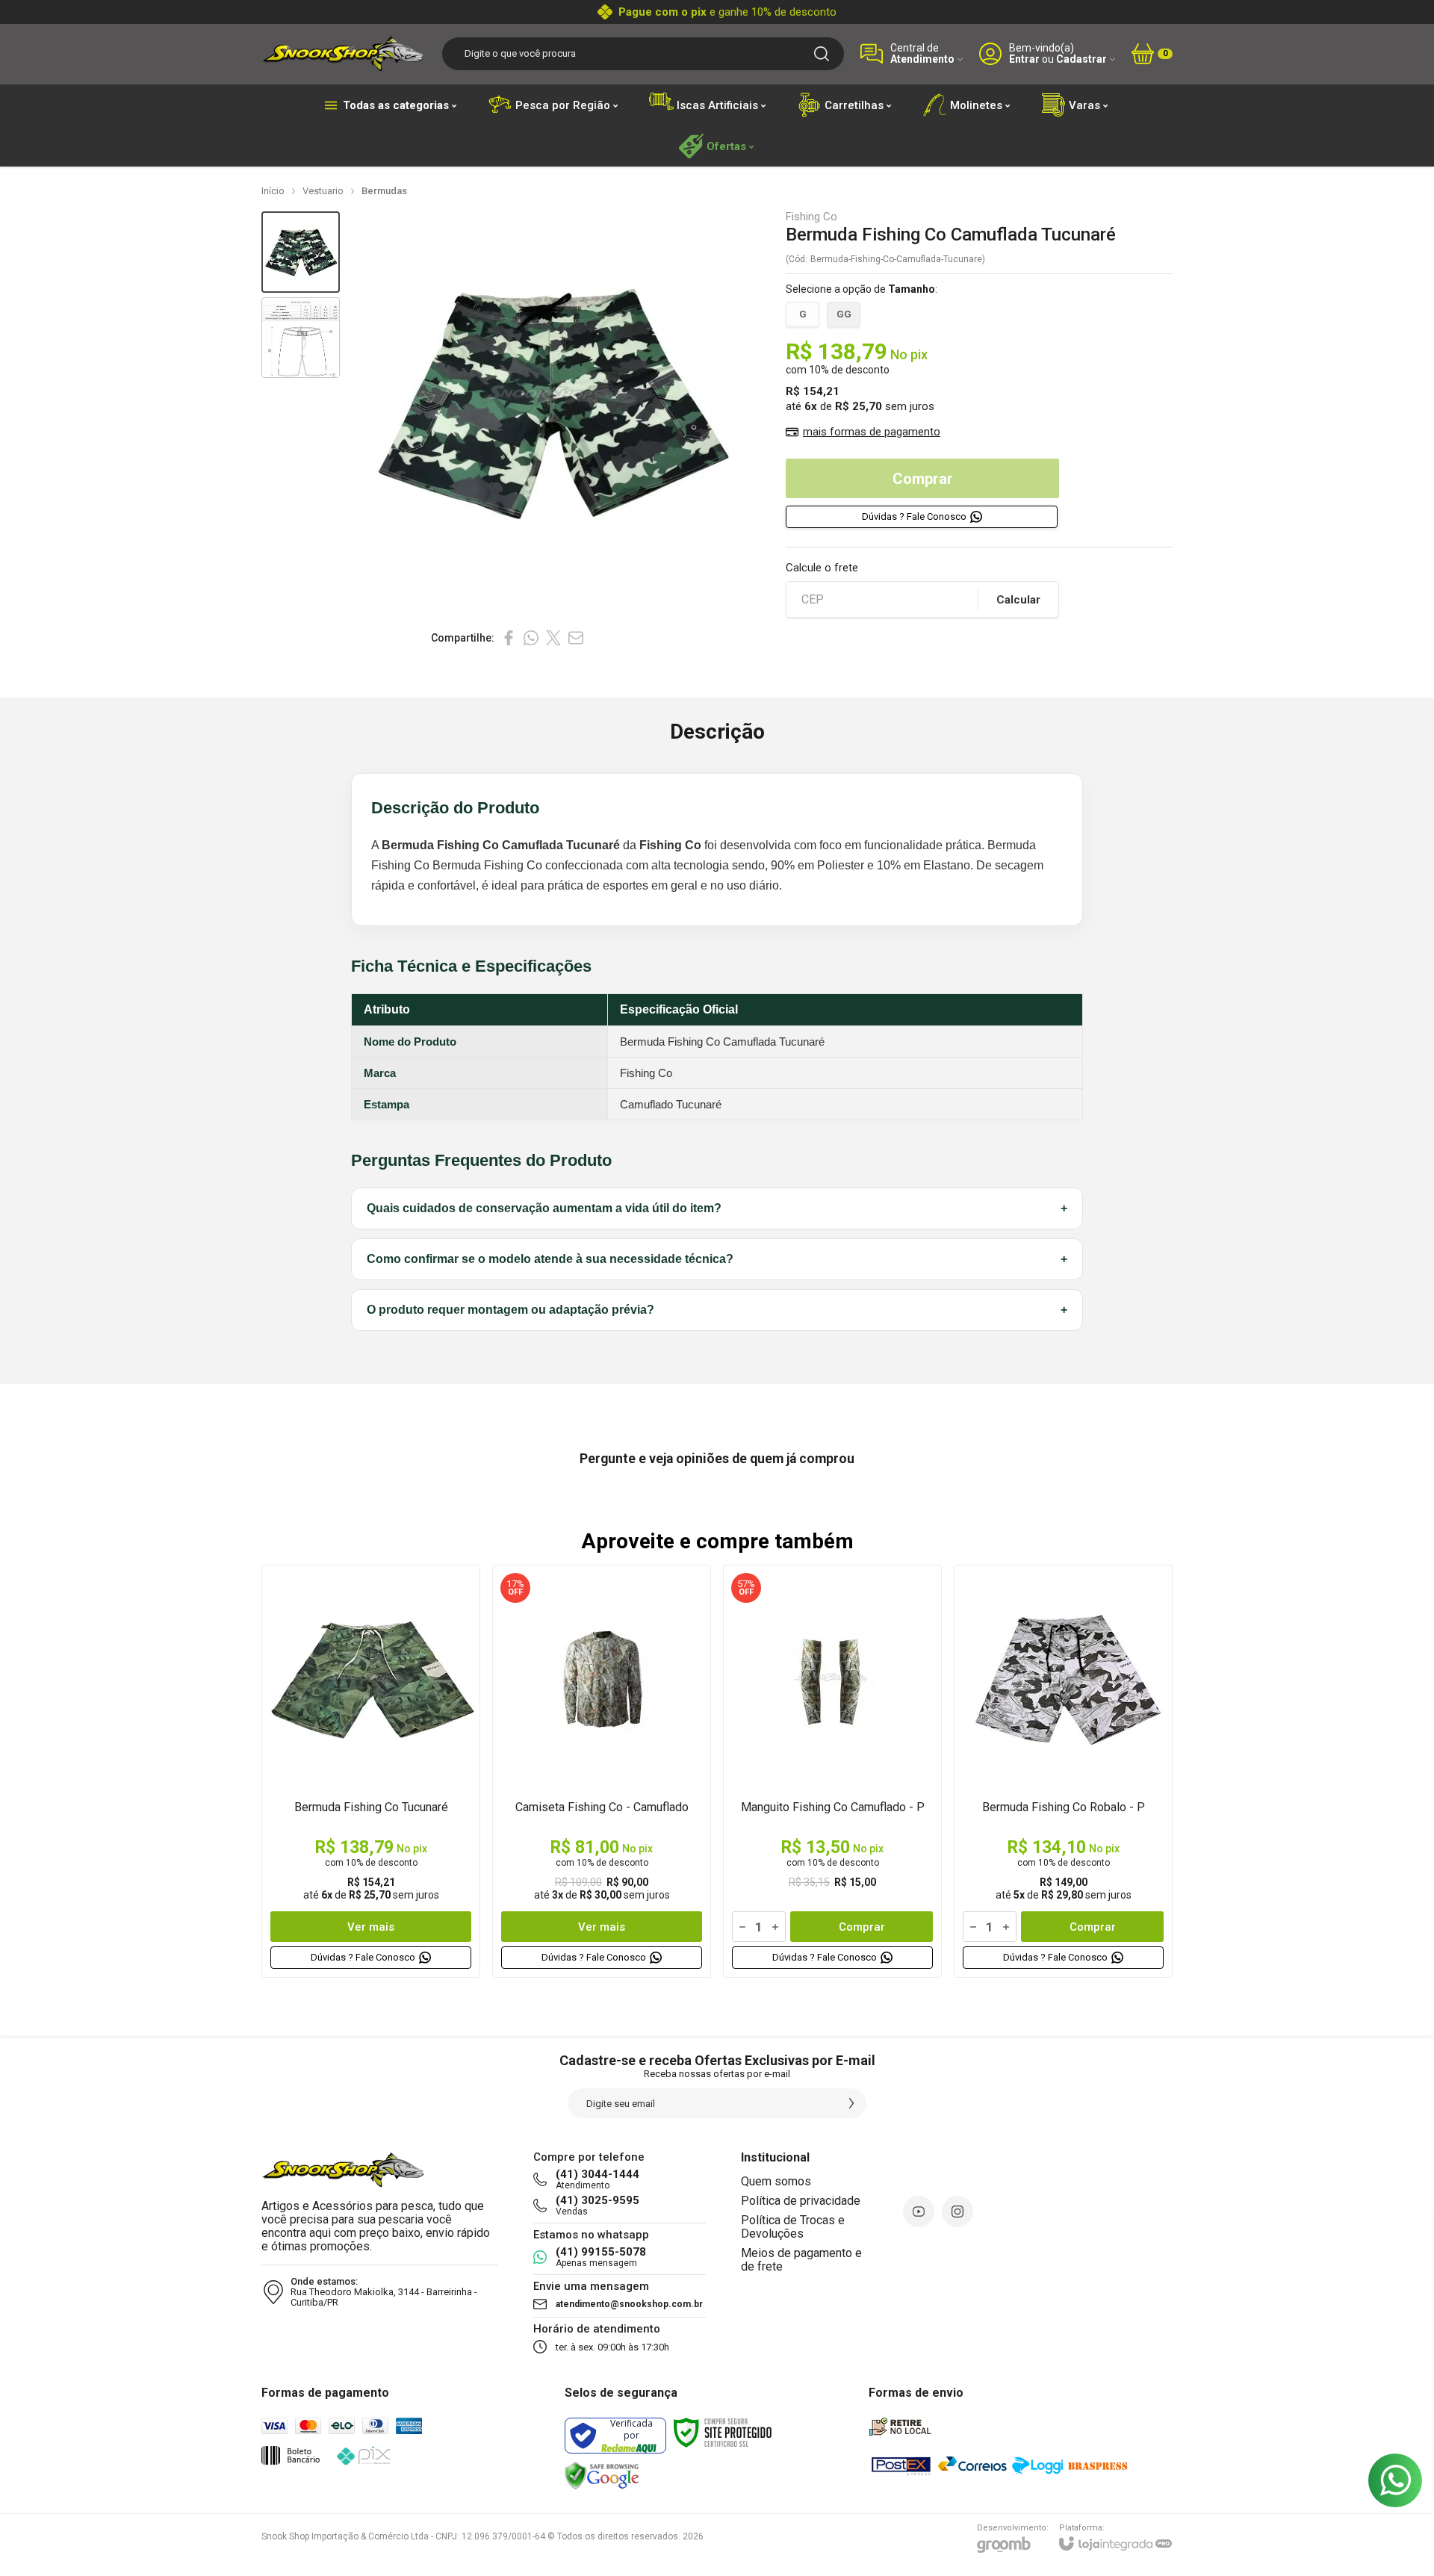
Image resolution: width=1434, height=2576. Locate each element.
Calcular (1018, 600)
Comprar (923, 479)
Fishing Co (811, 217)
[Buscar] (822, 54)
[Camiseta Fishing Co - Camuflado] (602, 1771)
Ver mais (371, 1927)
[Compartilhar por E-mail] (576, 638)
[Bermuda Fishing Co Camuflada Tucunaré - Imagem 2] (301, 338)
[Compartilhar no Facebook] (509, 638)
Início (273, 191)
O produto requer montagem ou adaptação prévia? (717, 1310)
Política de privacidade (801, 2201)
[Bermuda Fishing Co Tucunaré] (371, 1771)
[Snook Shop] (344, 53)
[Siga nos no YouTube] (919, 2212)
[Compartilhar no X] (553, 638)
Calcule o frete (822, 568)
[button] (301, 252)
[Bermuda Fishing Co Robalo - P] (1063, 1771)
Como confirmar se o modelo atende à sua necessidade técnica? (717, 1259)
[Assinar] (851, 2103)
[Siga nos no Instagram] (957, 2212)
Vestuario (323, 191)
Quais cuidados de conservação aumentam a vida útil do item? (717, 1208)
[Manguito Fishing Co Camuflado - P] (832, 1771)
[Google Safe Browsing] (602, 2476)
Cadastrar (1081, 59)
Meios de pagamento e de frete (801, 2260)
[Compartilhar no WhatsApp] (531, 638)
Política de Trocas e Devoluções (793, 2227)
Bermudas (384, 191)
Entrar (1024, 59)
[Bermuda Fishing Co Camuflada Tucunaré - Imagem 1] (301, 252)
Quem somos (776, 2181)
